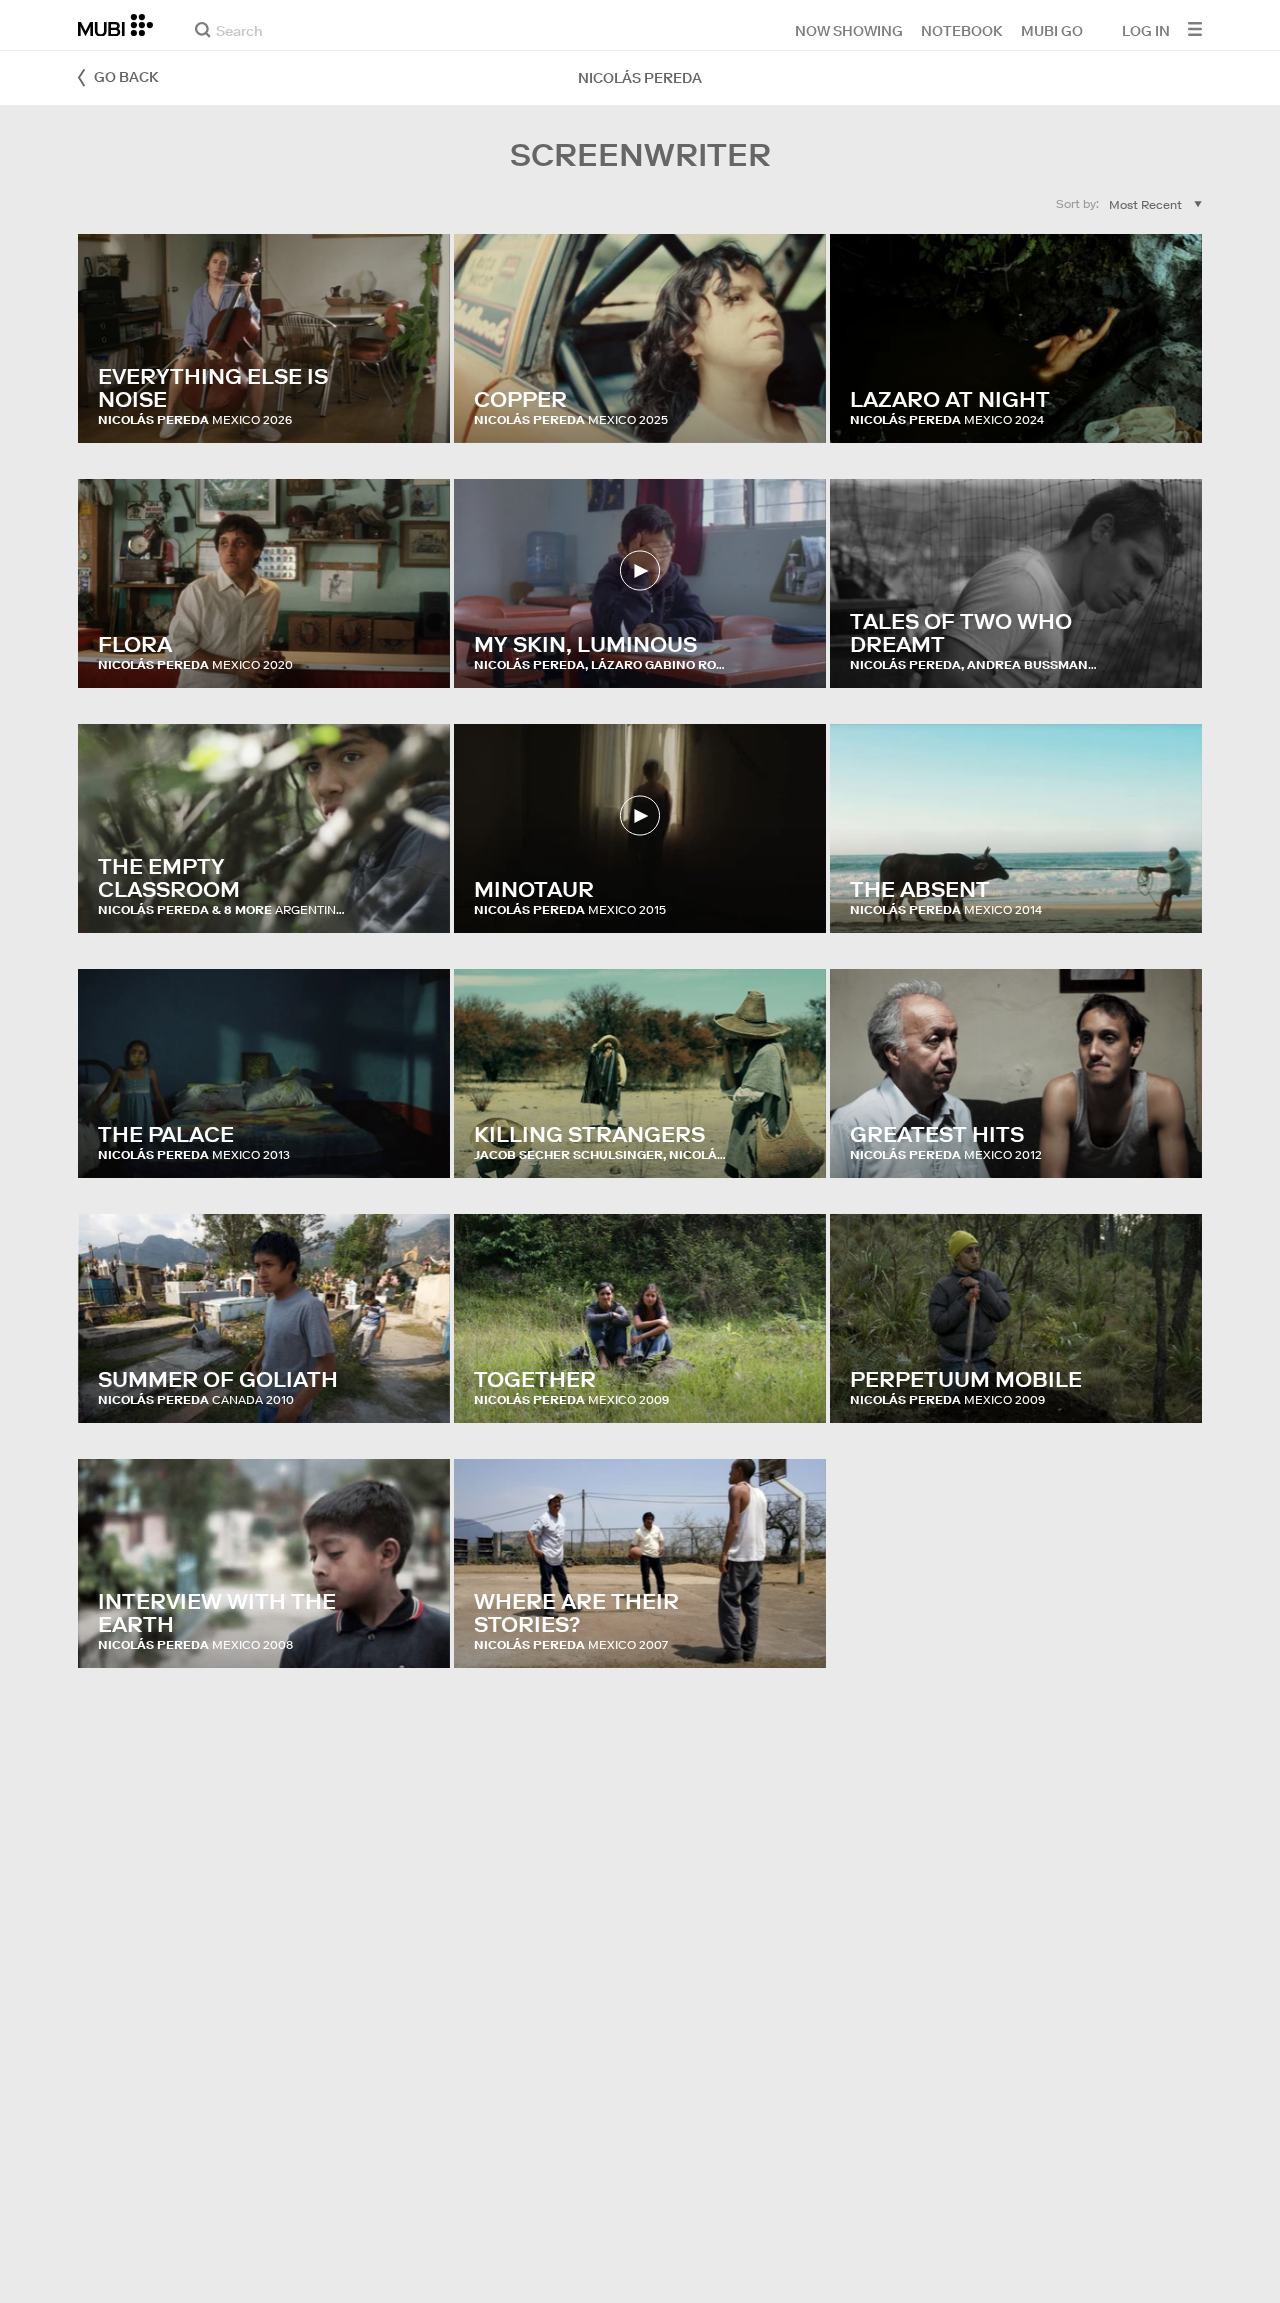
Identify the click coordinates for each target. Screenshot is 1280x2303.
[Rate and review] (416, 408)
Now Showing (849, 30)
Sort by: (1077, 203)
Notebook (962, 30)
